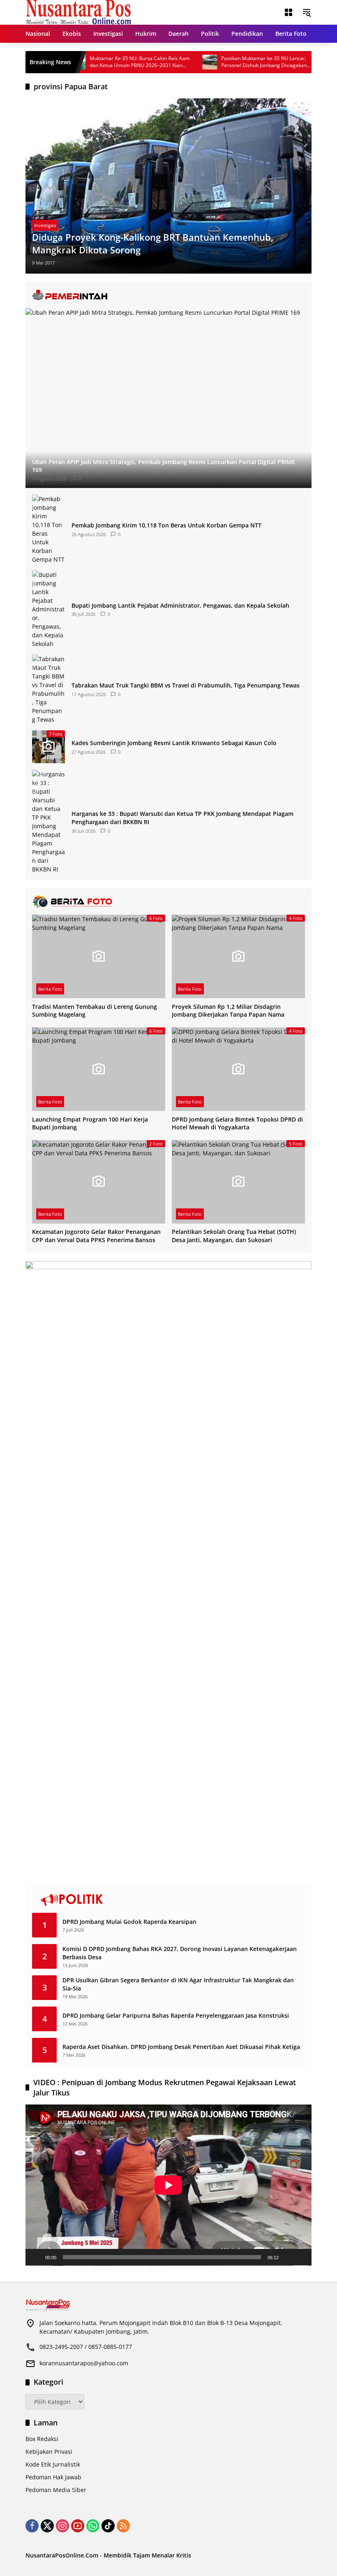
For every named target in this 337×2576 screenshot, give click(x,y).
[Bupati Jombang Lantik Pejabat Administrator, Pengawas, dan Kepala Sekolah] (48, 609)
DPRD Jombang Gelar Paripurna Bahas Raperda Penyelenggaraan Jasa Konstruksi (176, 2015)
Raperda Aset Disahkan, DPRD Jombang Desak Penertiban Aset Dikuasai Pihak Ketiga (181, 2047)
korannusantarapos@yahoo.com (84, 2363)
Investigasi (45, 225)
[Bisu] (288, 2257)
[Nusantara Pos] (78, 12)
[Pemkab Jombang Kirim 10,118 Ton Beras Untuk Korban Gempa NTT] (48, 529)
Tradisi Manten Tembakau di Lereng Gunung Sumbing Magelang (95, 1011)
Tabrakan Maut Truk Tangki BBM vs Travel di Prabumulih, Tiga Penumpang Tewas (186, 685)
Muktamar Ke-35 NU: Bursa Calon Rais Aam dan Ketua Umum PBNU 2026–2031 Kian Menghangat (108, 62)
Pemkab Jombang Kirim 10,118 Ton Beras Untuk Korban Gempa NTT (166, 525)
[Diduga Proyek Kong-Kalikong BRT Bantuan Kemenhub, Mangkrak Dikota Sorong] (168, 186)
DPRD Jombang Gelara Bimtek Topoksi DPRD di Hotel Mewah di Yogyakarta (237, 1123)
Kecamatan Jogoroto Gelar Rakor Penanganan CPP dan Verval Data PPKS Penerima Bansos (96, 1236)
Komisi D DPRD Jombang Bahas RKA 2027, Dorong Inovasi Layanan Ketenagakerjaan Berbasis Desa (180, 1953)
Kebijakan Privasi (49, 2452)
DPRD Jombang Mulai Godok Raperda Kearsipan (129, 1922)
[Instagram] (62, 2526)
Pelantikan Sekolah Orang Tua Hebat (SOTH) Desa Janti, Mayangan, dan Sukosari (234, 1236)
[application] (168, 2185)
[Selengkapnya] (168, 295)
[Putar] (36, 2257)
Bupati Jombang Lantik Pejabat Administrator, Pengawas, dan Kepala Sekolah (180, 605)
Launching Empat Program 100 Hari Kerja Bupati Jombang (90, 1123)
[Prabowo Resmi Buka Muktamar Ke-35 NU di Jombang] (309, 62)
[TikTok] (108, 2526)
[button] (307, 12)
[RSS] (123, 2526)
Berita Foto (50, 989)
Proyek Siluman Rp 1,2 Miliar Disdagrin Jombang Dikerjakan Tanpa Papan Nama (228, 1011)
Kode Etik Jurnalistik (53, 2464)
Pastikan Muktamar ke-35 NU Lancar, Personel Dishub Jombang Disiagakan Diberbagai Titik (232, 62)
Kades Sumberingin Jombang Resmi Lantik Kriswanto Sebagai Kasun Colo (174, 743)
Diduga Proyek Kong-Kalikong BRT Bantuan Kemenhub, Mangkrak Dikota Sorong (153, 243)
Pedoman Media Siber (56, 2490)
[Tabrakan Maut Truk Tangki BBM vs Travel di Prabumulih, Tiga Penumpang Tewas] (48, 689)
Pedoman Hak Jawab (53, 2477)
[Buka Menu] (289, 12)
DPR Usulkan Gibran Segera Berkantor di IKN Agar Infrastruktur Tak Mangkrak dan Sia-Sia (178, 1984)
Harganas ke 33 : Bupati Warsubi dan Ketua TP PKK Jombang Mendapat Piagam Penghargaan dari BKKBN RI (182, 818)
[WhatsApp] (93, 2526)
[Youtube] (78, 2526)
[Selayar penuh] (301, 2257)
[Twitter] (47, 2526)
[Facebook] (32, 2526)
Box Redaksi (42, 2439)
